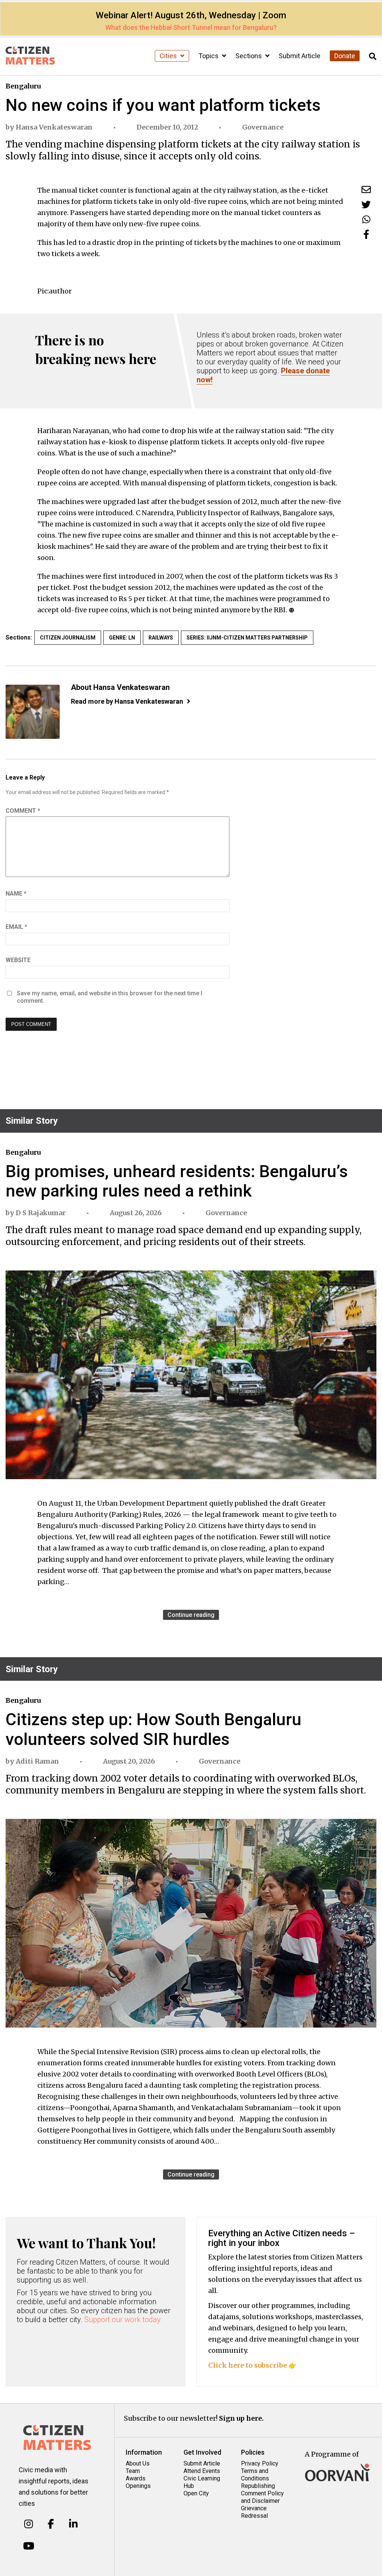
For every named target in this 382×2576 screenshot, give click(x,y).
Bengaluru (23, 86)
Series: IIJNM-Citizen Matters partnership (247, 638)
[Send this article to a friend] (366, 189)
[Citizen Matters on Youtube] (29, 2546)
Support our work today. (123, 2320)
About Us (138, 2463)
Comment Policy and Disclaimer (262, 2497)
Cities (169, 56)
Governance (263, 127)
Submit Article (300, 56)
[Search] (373, 57)
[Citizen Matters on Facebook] (51, 2524)
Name (16, 894)
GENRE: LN (122, 638)
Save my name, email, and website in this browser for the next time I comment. (109, 997)
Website (18, 960)
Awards (136, 2478)
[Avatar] (33, 712)
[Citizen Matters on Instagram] (29, 2524)
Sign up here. (241, 2418)
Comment (23, 811)
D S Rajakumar (41, 1213)
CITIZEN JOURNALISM (68, 638)
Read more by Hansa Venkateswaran (127, 701)
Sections (249, 56)
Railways (161, 638)
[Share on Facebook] (366, 234)
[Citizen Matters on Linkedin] (73, 2524)
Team (133, 2471)
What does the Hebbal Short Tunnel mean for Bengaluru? (191, 27)
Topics (209, 56)
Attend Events (202, 2471)
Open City (196, 2493)
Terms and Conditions (255, 2475)
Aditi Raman (37, 1761)
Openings (138, 2486)
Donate (345, 56)
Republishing (258, 2486)
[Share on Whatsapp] (366, 219)
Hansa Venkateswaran (54, 127)
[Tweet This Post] (366, 204)
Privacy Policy (260, 2463)
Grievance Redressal (254, 2512)
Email (16, 927)
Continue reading (191, 1615)
